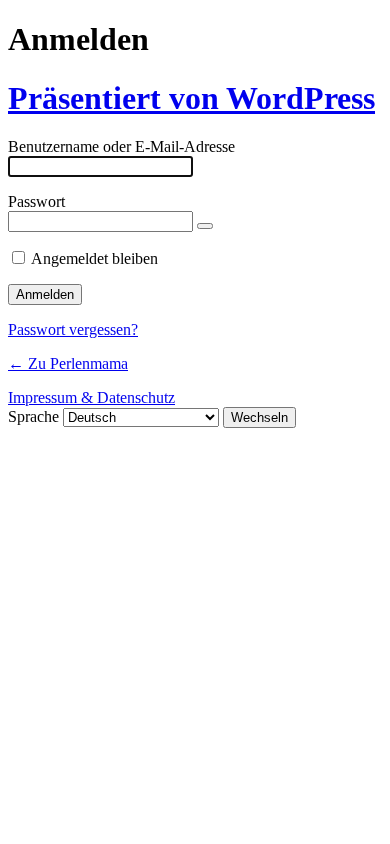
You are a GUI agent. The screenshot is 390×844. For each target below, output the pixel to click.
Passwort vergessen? (73, 329)
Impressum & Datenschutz (91, 397)
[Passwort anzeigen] (205, 226)
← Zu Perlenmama (68, 363)
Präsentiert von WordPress (191, 98)
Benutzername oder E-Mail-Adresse (121, 146)
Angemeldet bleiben (94, 258)
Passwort (36, 201)
